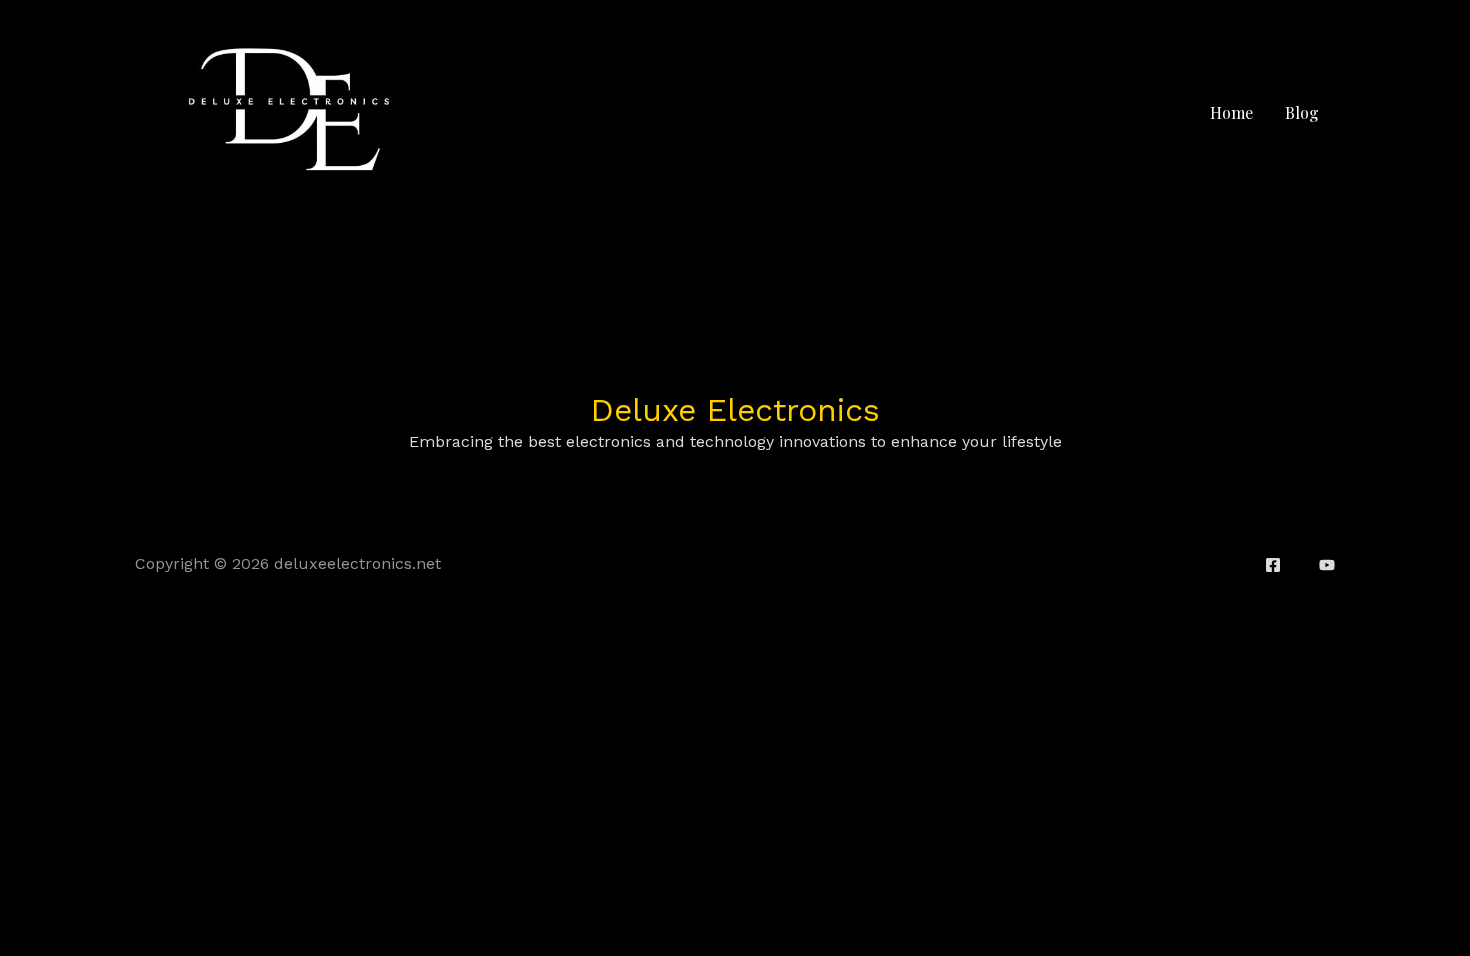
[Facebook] (1273, 565)
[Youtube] (1327, 565)
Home (1231, 112)
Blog (1302, 112)
